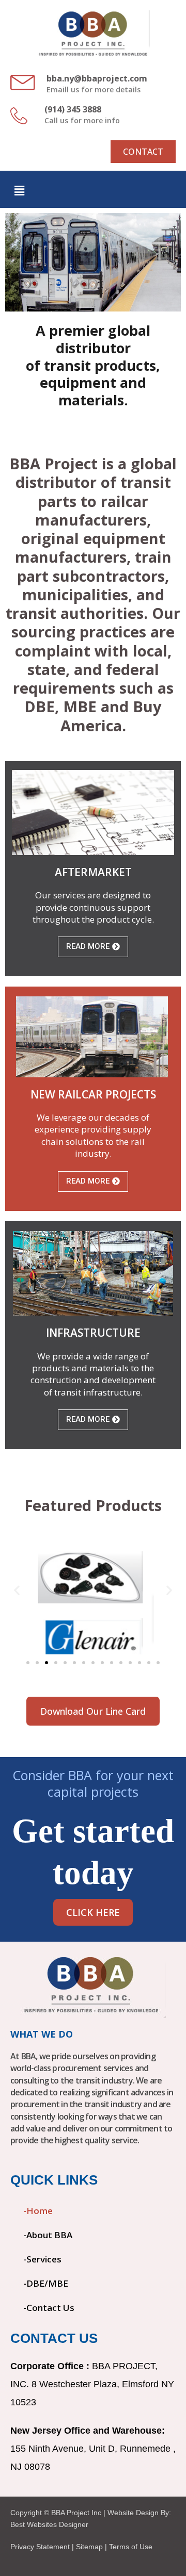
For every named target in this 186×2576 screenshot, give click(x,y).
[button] (19, 191)
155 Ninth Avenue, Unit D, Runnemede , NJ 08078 (93, 2449)
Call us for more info (82, 120)
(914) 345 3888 (73, 109)
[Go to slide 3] (47, 1663)
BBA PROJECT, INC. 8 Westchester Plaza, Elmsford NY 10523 (92, 2384)
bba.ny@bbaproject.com (97, 78)
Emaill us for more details (94, 89)
